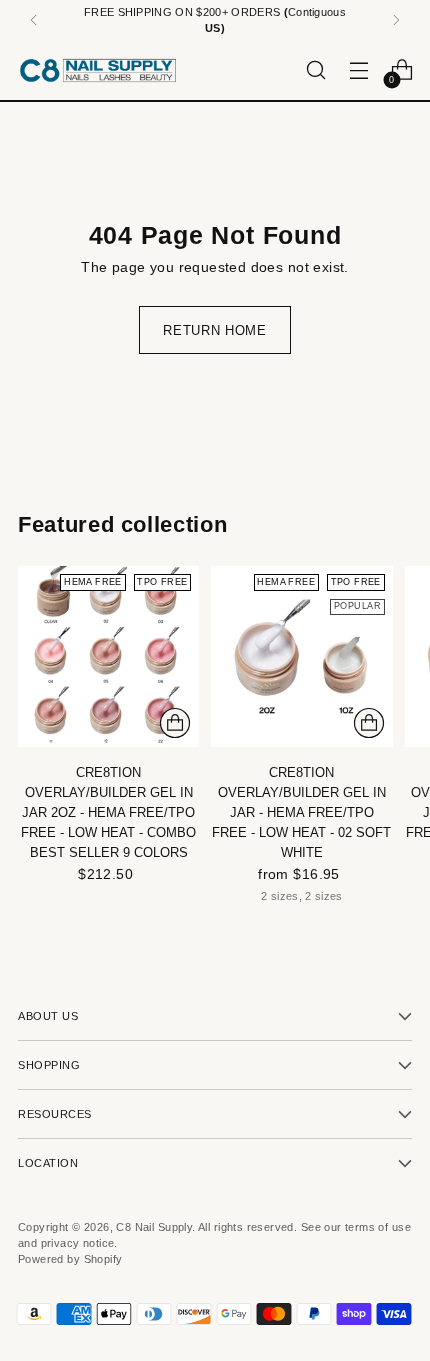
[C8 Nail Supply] (98, 70)
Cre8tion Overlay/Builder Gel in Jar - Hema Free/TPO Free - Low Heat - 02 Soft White (301, 812)
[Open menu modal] (358, 70)
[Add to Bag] (175, 723)
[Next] (396, 20)
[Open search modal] (315, 70)
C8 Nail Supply (154, 1227)
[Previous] (34, 20)
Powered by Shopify (70, 1259)
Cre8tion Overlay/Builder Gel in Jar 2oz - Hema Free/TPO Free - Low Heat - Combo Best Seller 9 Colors (108, 812)
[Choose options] (369, 723)
